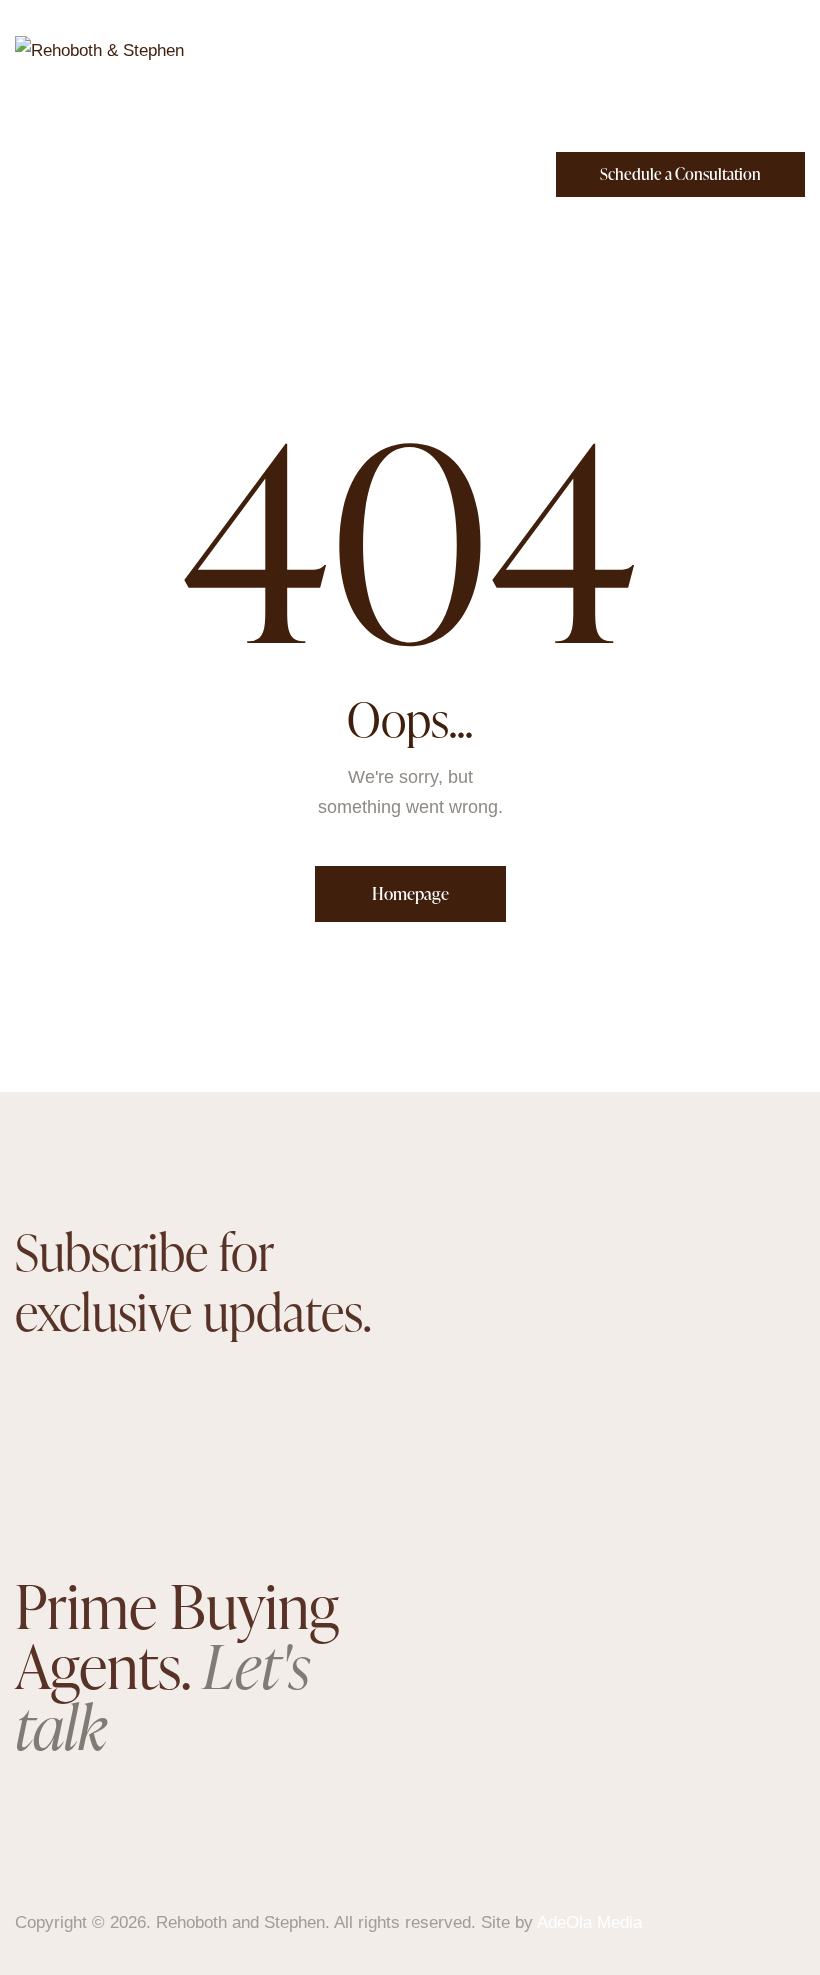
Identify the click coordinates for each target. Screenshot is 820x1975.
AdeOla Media (589, 1922)
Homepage (410, 893)
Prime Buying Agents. (177, 1666)
